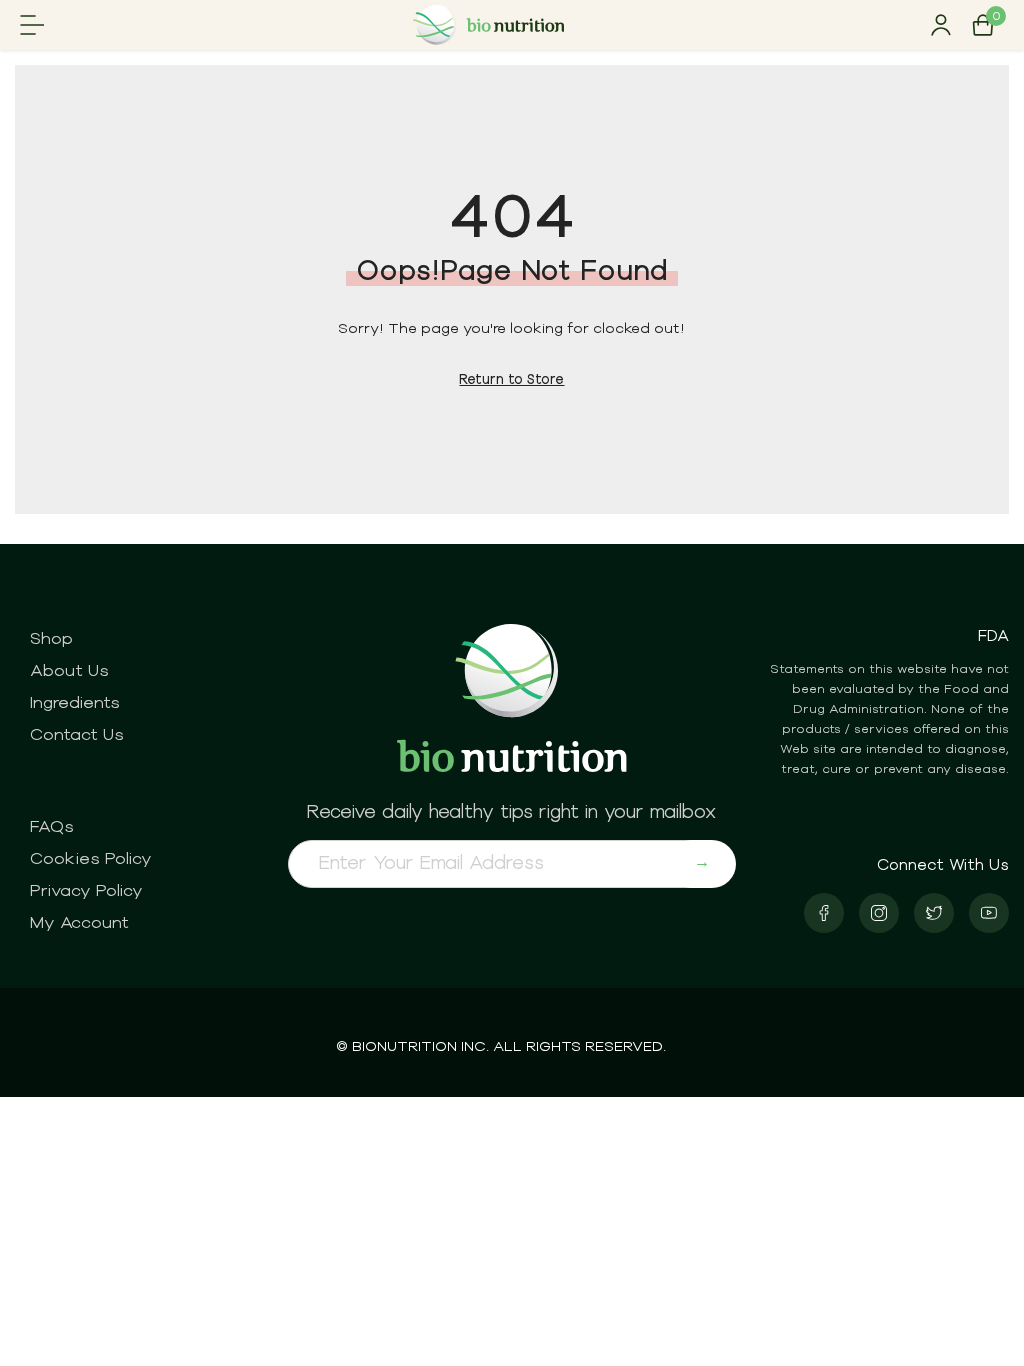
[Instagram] (879, 913)
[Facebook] (824, 913)
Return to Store (511, 378)
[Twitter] (934, 913)
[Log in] (941, 25)
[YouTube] (989, 913)
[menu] (32, 25)
